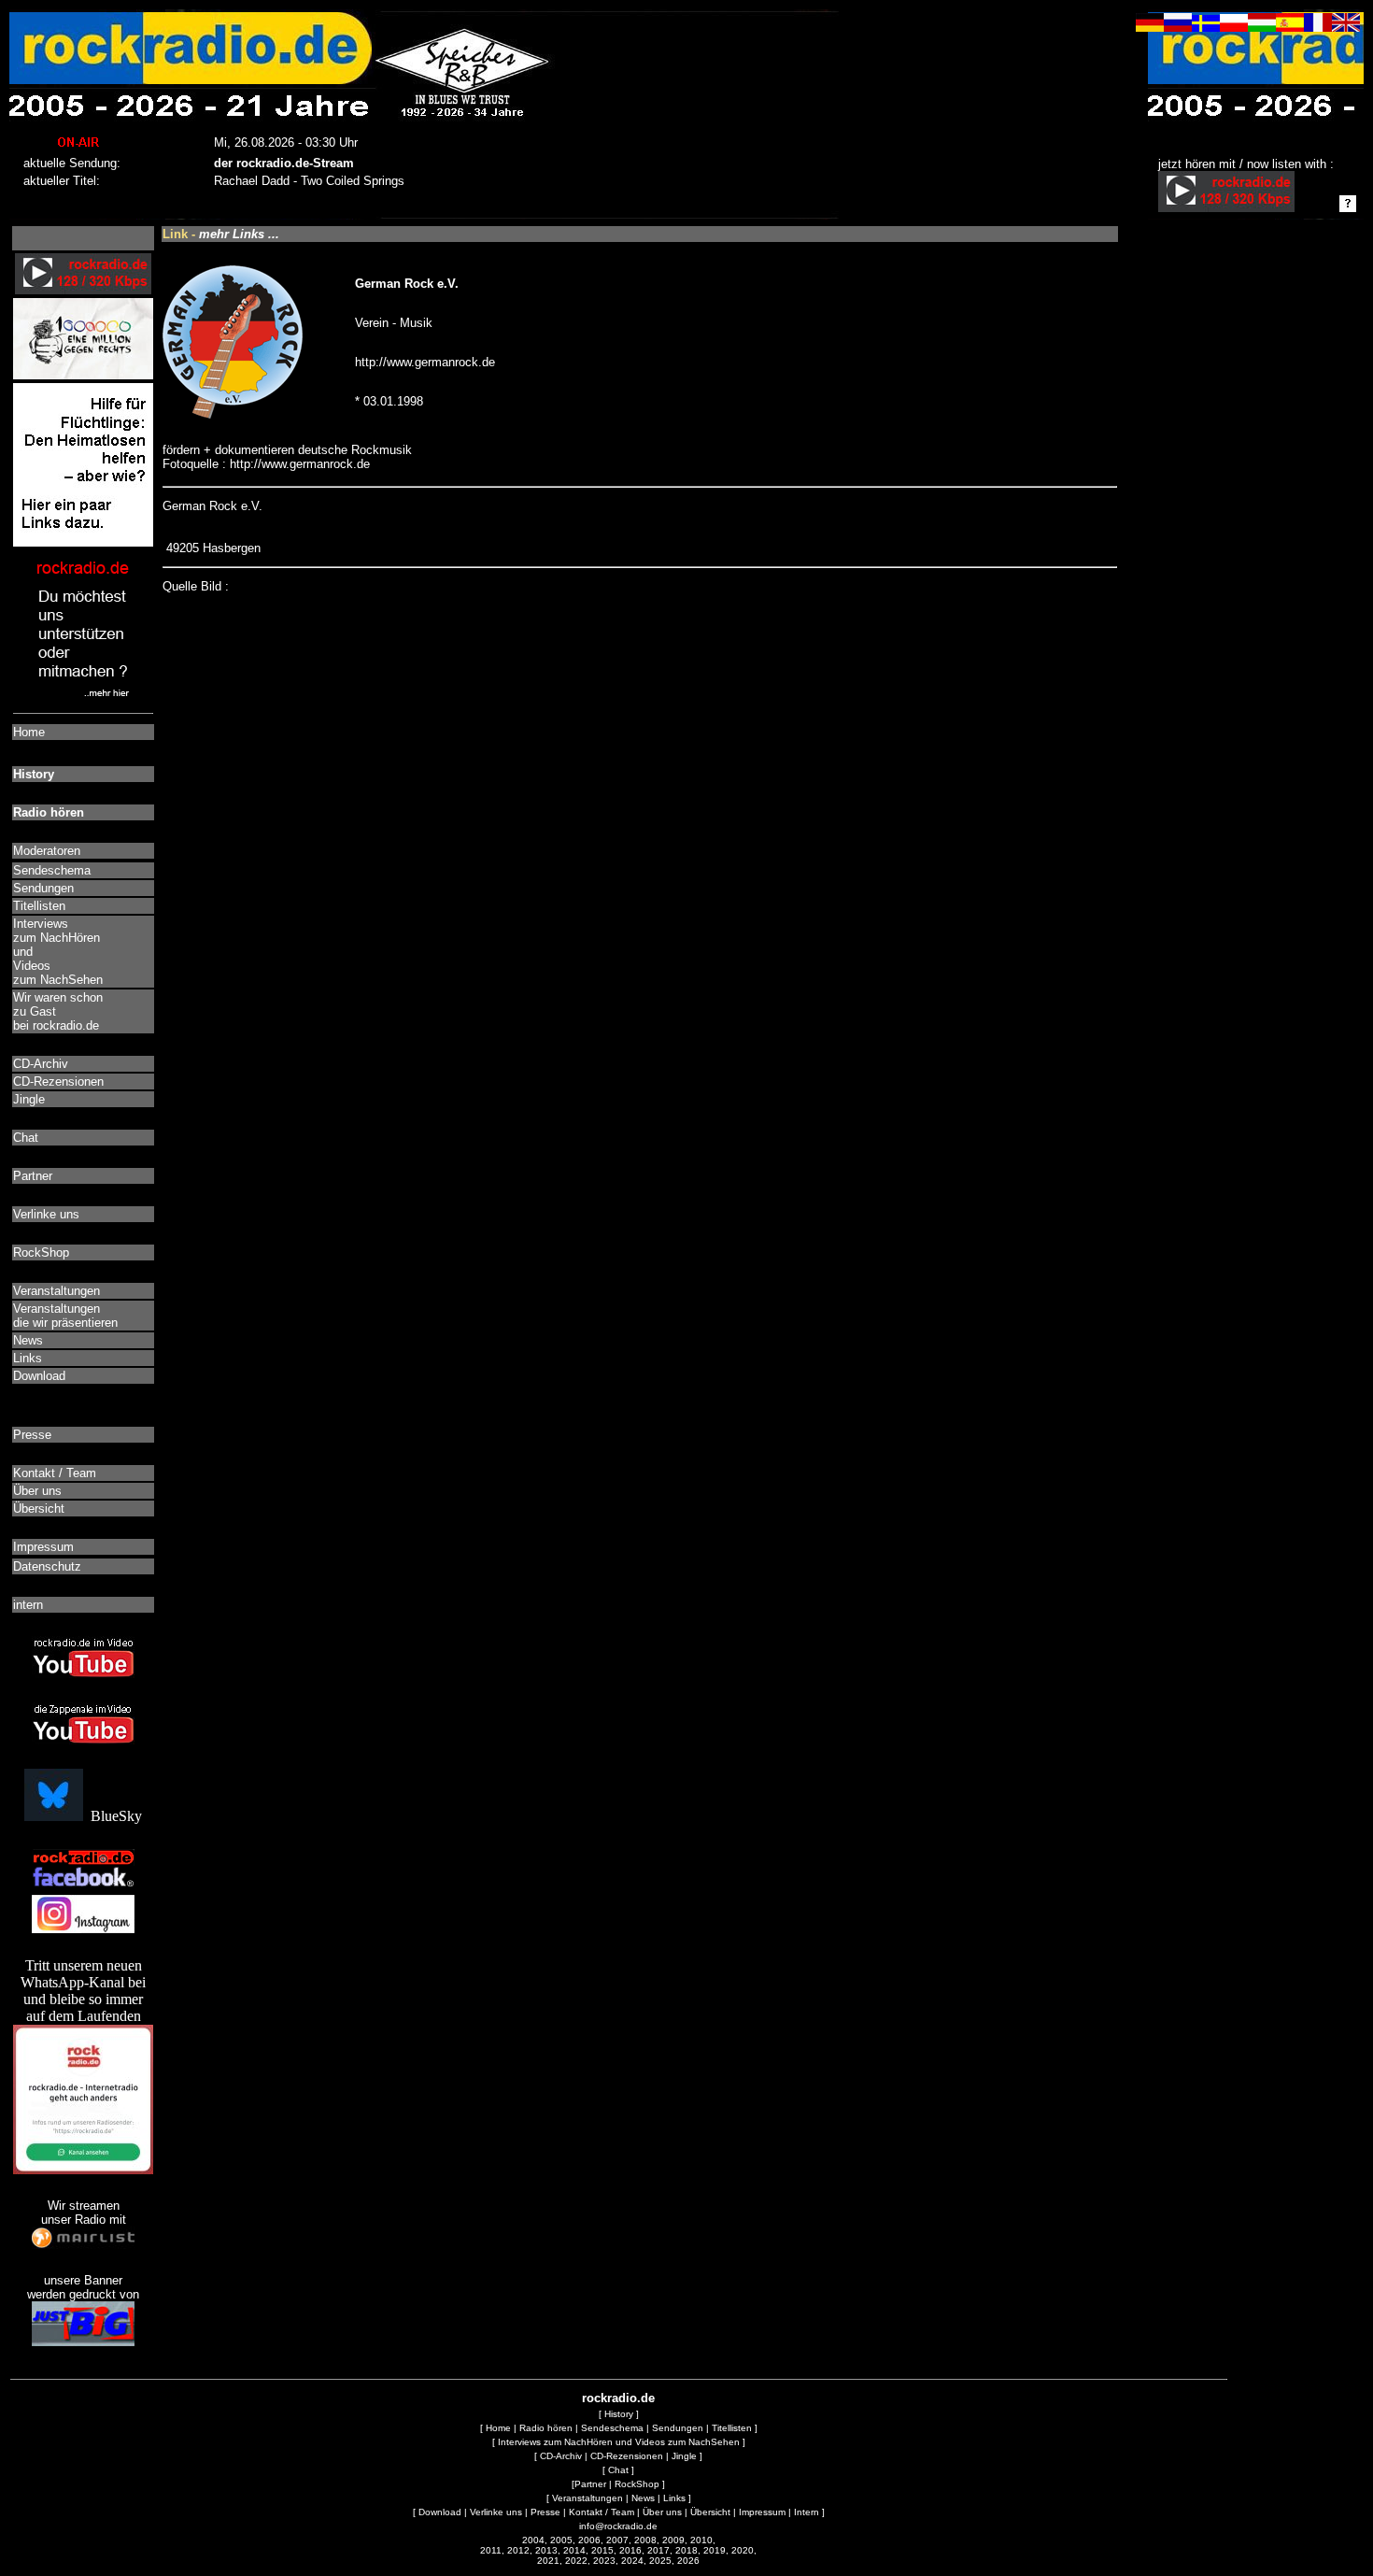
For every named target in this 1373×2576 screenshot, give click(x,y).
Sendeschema (612, 2428)
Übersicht (710, 2512)
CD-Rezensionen (627, 2456)
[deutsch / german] (1150, 27)
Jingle (684, 2456)
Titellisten (732, 2428)
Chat (618, 2470)
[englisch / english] (1346, 27)
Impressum (762, 2512)
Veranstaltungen (587, 2498)
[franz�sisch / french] (1318, 27)
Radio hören (546, 2428)
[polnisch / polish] (1234, 27)
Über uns (662, 2512)
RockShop (637, 2484)
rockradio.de (618, 2398)
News (643, 2498)
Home (498, 2428)
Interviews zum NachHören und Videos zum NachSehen (619, 2442)
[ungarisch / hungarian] (1262, 27)
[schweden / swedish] (1206, 27)
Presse (545, 2512)
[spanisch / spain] (1290, 27)
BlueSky (113, 1816)
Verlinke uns (496, 2512)
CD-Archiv (561, 2456)
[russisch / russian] (1178, 27)
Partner (590, 2484)
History (619, 2414)
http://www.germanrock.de (425, 362)
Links (674, 2498)
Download (440, 2512)
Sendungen (678, 2428)
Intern (807, 2512)
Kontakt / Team (602, 2512)
